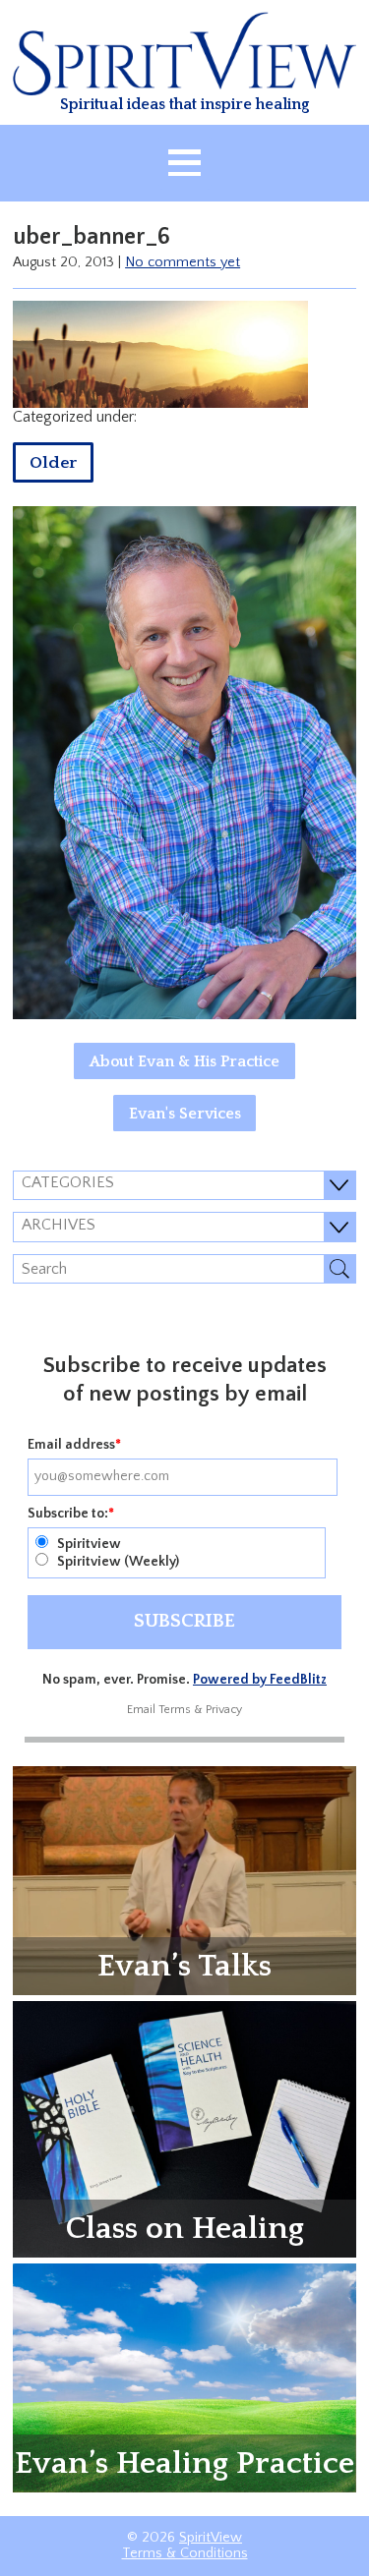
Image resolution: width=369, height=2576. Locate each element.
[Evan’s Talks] (184, 1879)
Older (53, 463)
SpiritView (211, 2538)
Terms (175, 1710)
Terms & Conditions (185, 2553)
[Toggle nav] (185, 163)
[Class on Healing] (184, 2128)
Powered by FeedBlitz (260, 1680)
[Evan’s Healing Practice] (184, 2376)
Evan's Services (185, 1114)
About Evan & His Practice (184, 1061)
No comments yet (183, 262)
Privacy (224, 1710)
